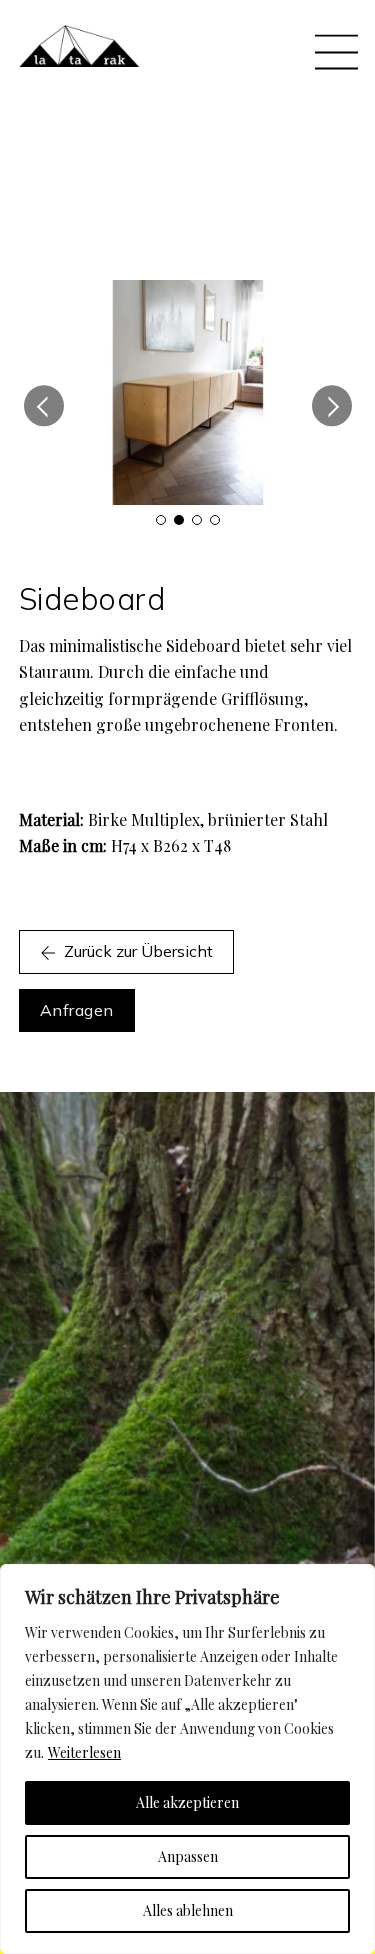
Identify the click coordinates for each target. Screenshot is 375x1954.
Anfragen (77, 1010)
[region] (187, 1759)
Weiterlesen (84, 1752)
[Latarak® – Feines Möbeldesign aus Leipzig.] (79, 57)
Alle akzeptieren (187, 1802)
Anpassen (188, 1856)
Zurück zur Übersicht (138, 951)
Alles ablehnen (188, 1910)
